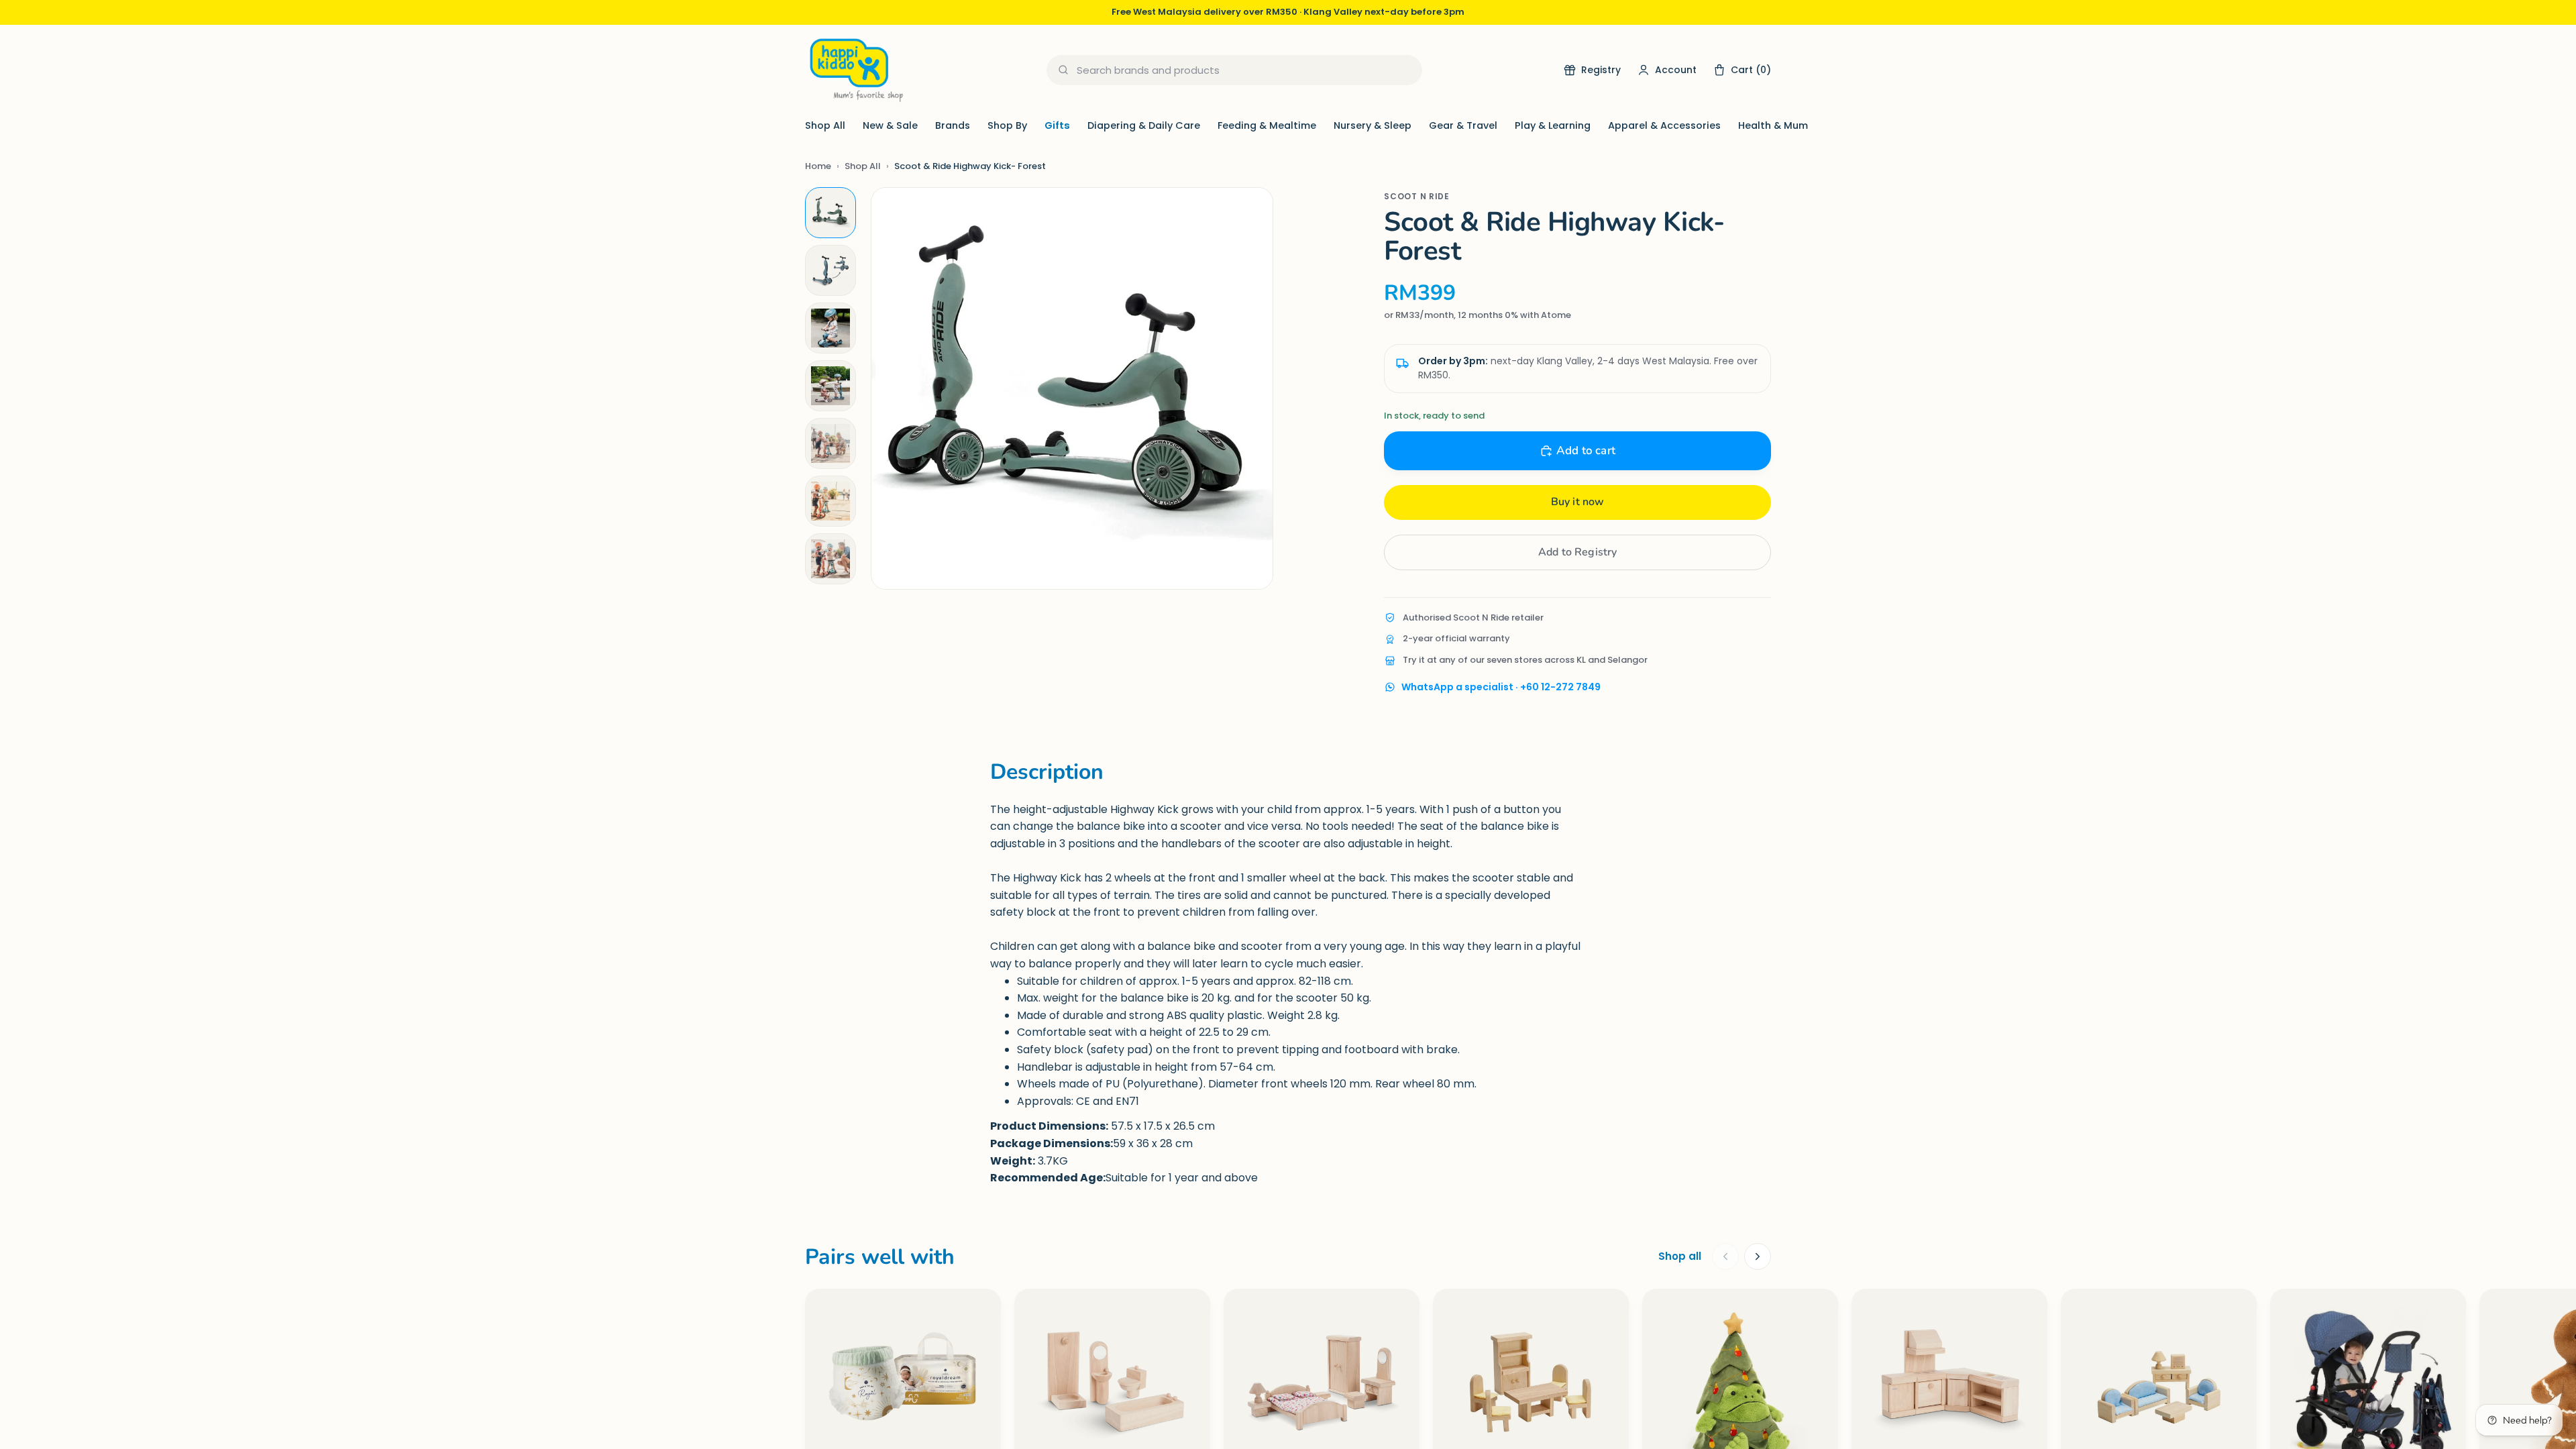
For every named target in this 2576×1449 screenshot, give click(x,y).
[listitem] (830, 213)
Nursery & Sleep (1373, 125)
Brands (953, 125)
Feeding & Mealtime (1267, 125)
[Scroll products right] (1758, 1256)
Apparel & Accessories (1664, 125)
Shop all (1680, 1256)
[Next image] (1249, 388)
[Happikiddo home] (855, 70)
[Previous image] (895, 388)
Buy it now (1578, 502)
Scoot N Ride (1416, 196)
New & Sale (890, 125)
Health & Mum (1773, 125)
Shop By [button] (1007, 125)
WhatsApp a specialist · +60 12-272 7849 (1501, 687)
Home (818, 166)
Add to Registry (1577, 552)
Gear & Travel (1463, 125)
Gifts (1057, 125)
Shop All (825, 125)
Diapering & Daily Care (1144, 125)
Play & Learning (1553, 125)
